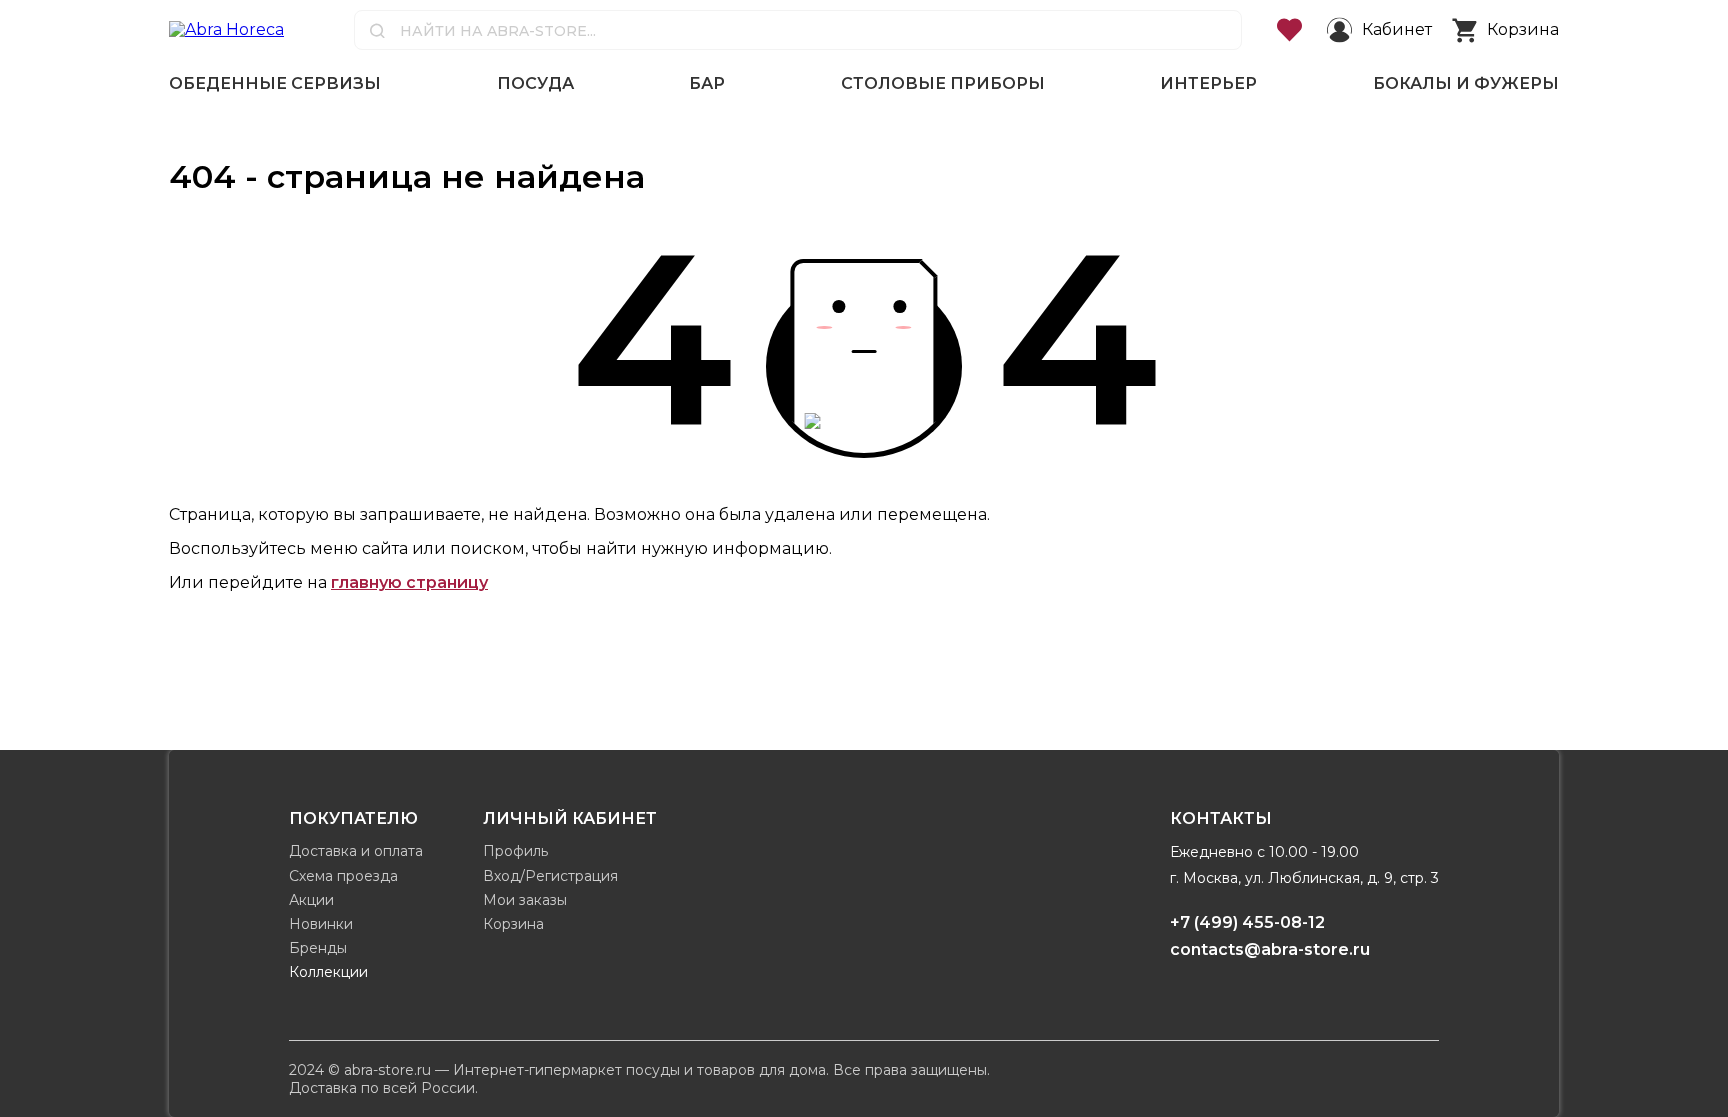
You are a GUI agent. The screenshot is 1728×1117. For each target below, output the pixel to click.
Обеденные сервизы (275, 83)
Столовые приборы (943, 83)
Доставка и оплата (356, 851)
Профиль (515, 851)
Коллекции (328, 972)
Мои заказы (525, 900)
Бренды (318, 948)
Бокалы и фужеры (1466, 83)
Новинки (321, 924)
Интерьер (1208, 83)
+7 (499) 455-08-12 (1247, 922)
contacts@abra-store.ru (1270, 949)
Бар (707, 83)
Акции (311, 900)
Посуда (535, 83)
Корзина (513, 924)
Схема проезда (343, 876)
